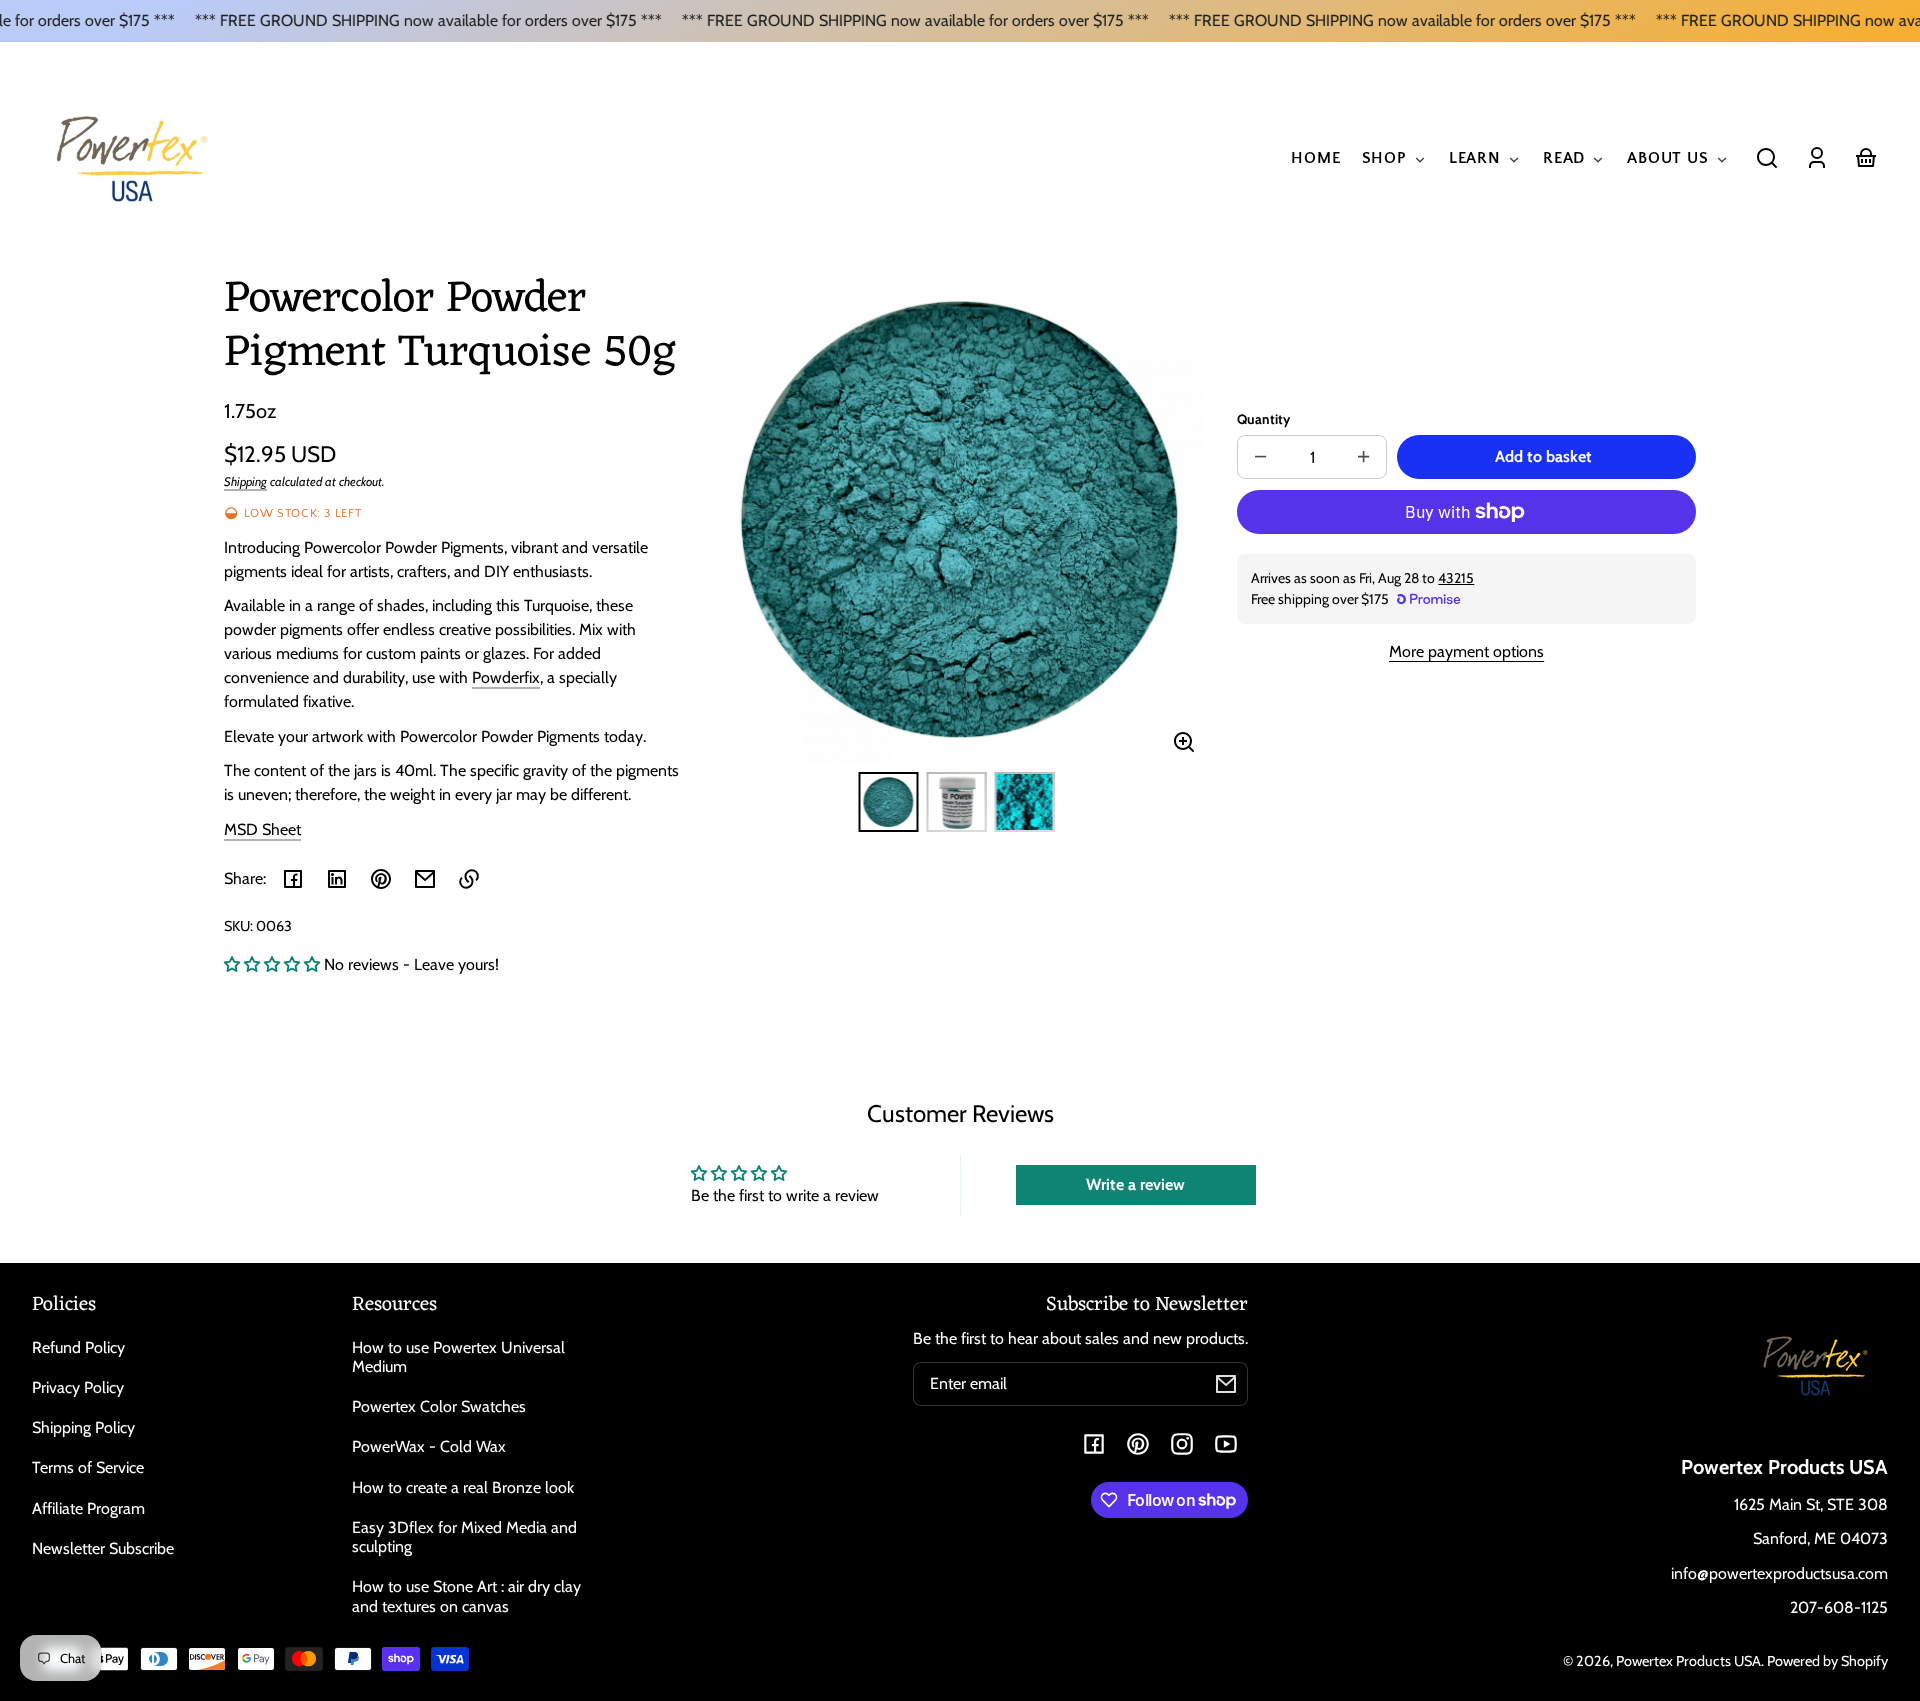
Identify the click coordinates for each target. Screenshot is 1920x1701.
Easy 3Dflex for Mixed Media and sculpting (464, 1537)
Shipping (245, 481)
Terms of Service (88, 1467)
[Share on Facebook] (293, 879)
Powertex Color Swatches (439, 1406)
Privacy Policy (78, 1387)
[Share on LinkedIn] (337, 879)
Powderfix (506, 677)
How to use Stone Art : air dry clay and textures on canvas (466, 1596)
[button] (1767, 158)
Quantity (1263, 419)
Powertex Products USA (1688, 1661)
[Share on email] (425, 879)
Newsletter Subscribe (103, 1548)
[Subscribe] (1226, 1384)
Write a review (1135, 1184)
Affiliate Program (88, 1508)
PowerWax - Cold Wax (429, 1446)
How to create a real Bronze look (463, 1487)
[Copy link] (469, 879)
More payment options (1466, 651)
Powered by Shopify (1827, 1661)
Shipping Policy (83, 1427)
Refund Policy (78, 1347)
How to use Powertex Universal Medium (458, 1357)
